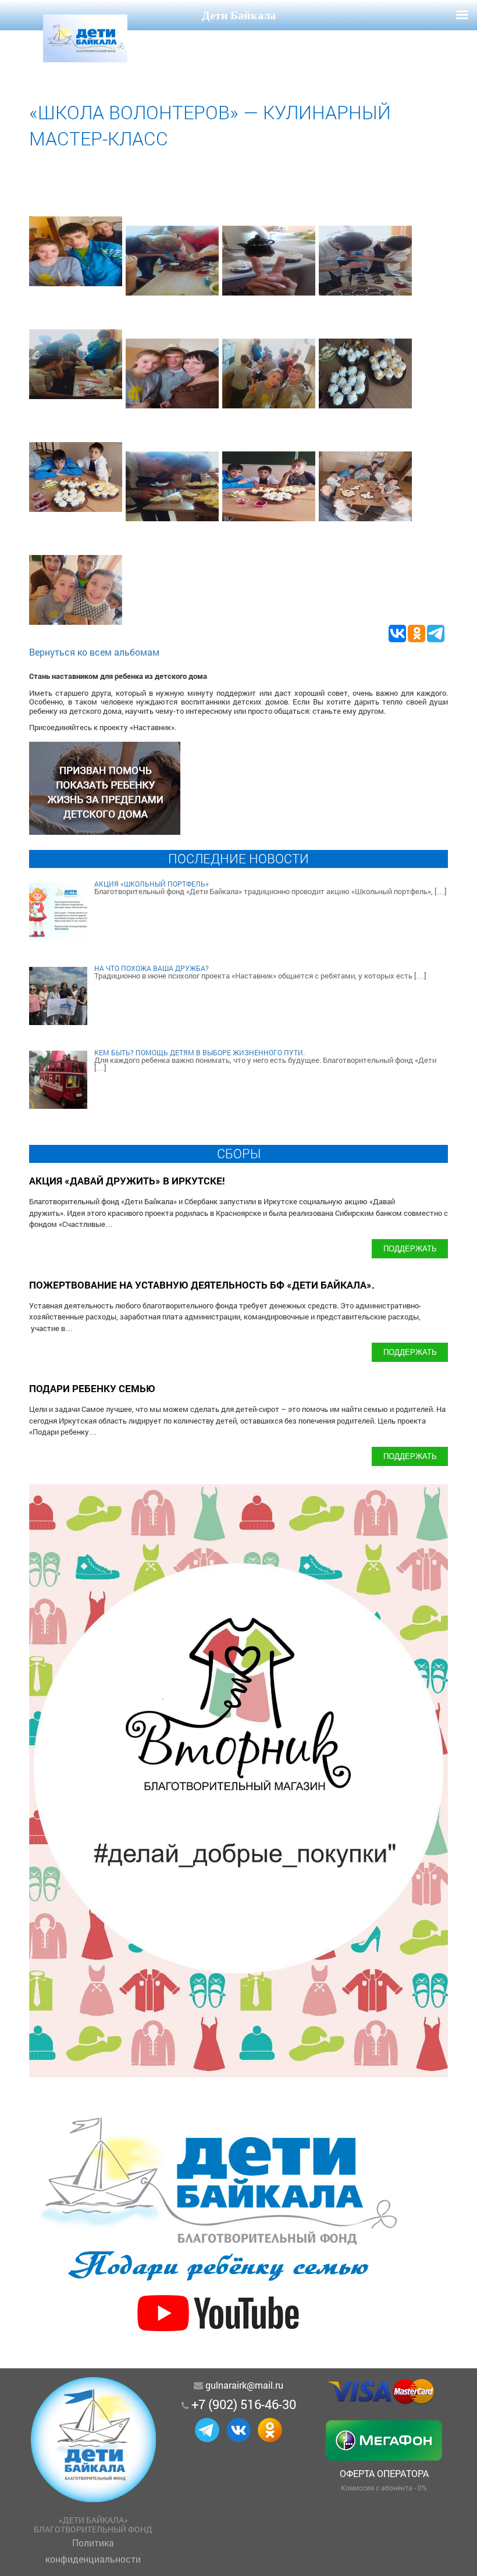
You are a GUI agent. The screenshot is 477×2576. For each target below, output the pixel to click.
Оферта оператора (384, 2473)
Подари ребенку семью (92, 1388)
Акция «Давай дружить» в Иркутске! (127, 1181)
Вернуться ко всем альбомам (94, 652)
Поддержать (410, 1248)
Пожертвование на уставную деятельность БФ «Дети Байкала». (202, 1285)
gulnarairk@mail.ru (244, 2385)
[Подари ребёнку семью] (218, 2337)
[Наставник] (105, 831)
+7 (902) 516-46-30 (244, 2404)
